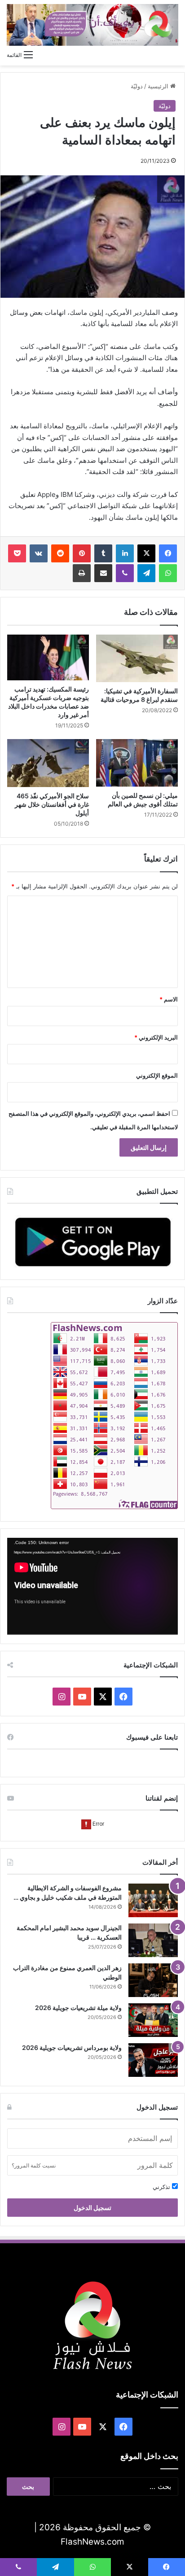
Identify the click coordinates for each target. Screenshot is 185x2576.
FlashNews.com (92, 2542)
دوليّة (137, 86)
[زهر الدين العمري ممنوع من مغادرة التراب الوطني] (153, 1980)
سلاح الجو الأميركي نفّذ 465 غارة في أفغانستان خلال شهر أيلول (52, 804)
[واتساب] (168, 573)
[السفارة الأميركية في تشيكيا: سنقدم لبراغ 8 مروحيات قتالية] (137, 659)
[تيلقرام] (146, 573)
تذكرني (162, 2187)
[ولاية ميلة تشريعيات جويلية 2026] (153, 2020)
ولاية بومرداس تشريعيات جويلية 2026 (72, 2047)
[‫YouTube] (82, 1697)
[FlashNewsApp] (92, 1242)
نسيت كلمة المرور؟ (34, 2165)
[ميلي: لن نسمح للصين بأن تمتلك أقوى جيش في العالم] (137, 763)
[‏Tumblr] (103, 553)
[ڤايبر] (125, 573)
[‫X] (146, 553)
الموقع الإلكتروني (157, 1075)
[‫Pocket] (17, 553)
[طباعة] (82, 573)
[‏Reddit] (60, 553)
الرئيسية (159, 86)
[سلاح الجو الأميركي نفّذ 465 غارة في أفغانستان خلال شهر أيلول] (48, 763)
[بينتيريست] (82, 553)
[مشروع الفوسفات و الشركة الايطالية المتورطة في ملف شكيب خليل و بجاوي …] (153, 1900)
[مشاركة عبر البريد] (103, 573)
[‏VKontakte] (39, 553)
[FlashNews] (92, 25)
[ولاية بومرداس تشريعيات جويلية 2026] (153, 2060)
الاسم (169, 999)
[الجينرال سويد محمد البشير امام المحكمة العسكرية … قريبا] (153, 1940)
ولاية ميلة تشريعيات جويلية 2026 (78, 2008)
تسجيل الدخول (92, 2208)
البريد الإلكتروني (156, 1037)
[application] (92, 1586)
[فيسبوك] (168, 553)
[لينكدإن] (125, 553)
